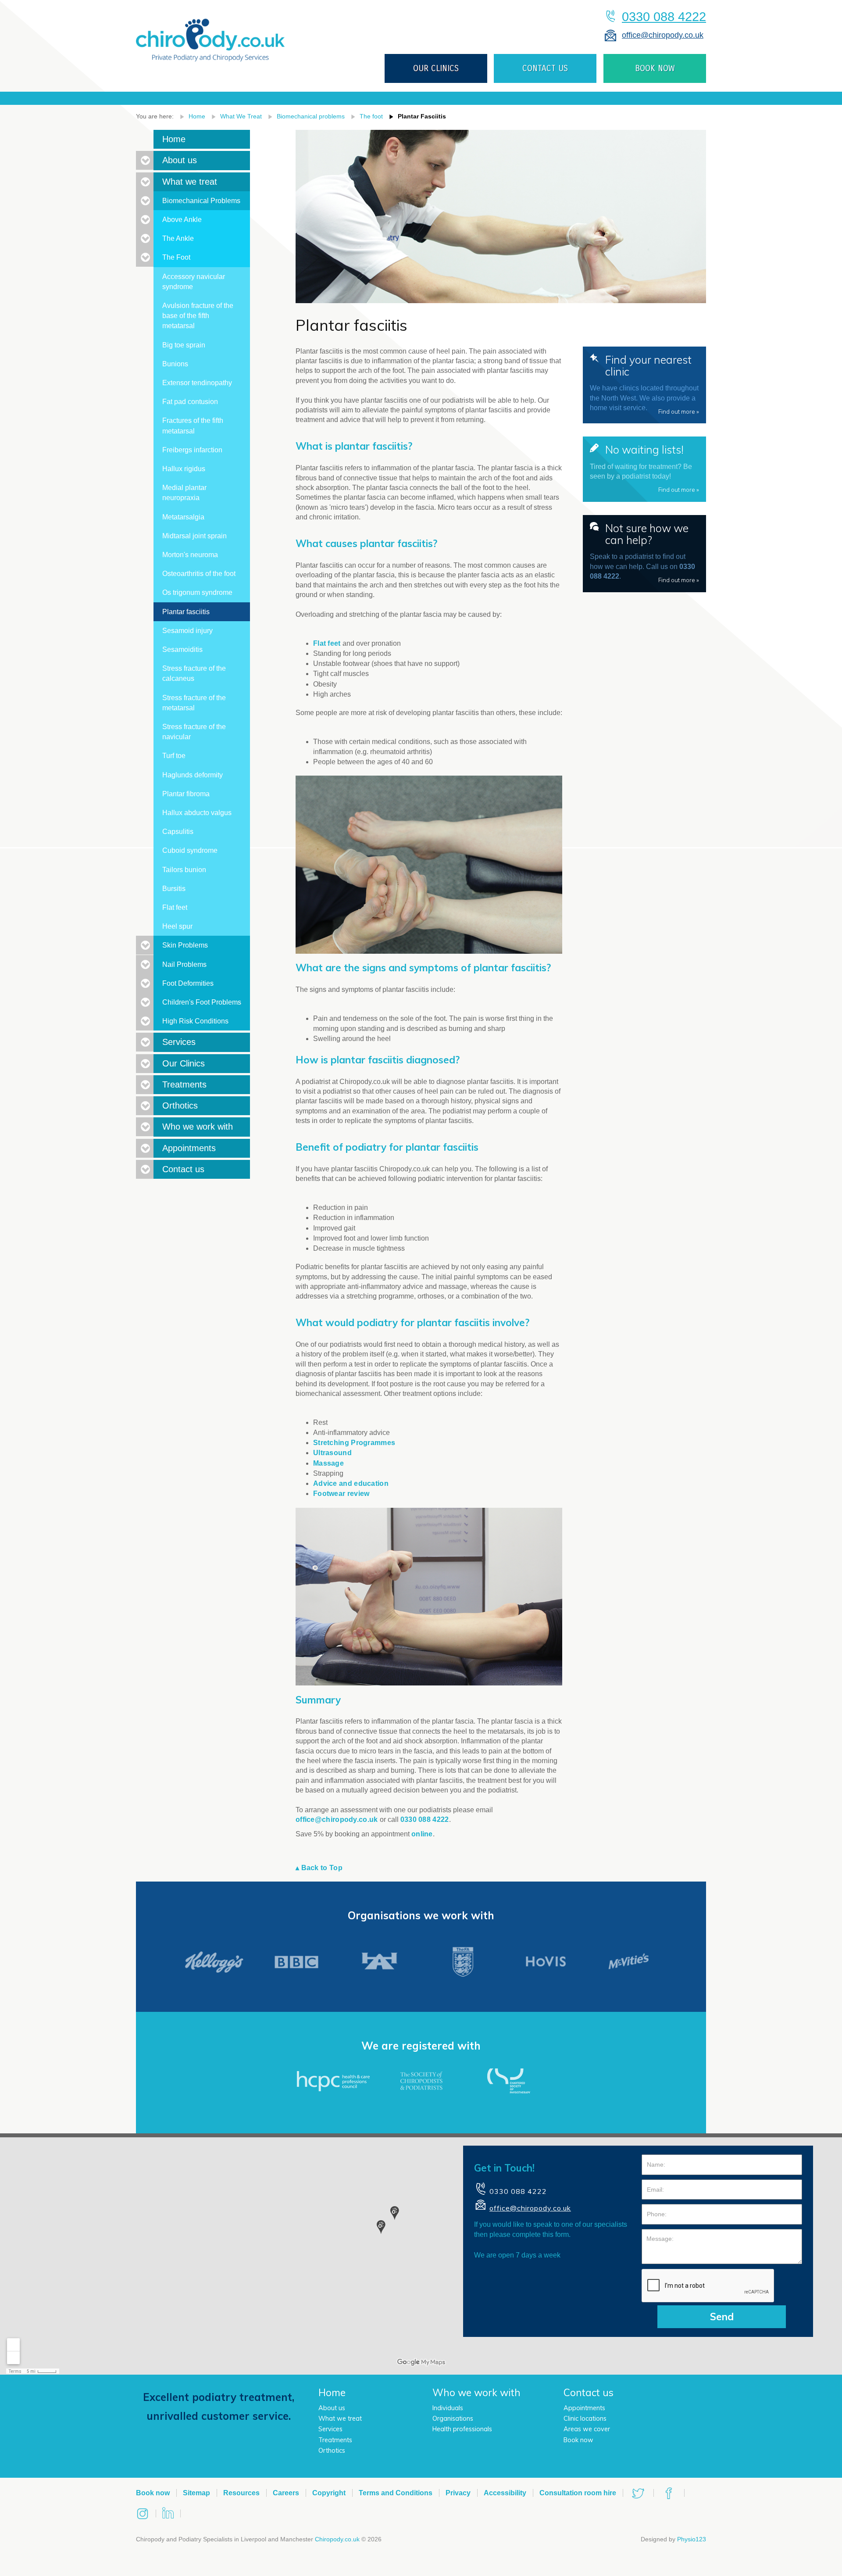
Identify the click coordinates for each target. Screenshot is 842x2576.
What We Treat (241, 116)
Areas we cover (587, 2429)
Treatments (184, 1084)
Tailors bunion (184, 870)
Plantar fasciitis (422, 116)
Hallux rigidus (184, 469)
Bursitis (174, 889)
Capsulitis (178, 832)
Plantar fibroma (186, 794)
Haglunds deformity (193, 775)
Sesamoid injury (187, 631)
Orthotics (180, 1106)
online (422, 1834)
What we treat (190, 182)
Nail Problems (184, 964)
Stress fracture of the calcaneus (194, 673)
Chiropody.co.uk (337, 2539)
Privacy (458, 2493)
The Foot (176, 257)
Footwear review (341, 1494)
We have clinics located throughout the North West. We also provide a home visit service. (644, 384)
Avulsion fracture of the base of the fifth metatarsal (198, 316)
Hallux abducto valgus (197, 813)
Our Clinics (184, 1063)
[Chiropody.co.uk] (210, 33)
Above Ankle (182, 220)
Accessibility (505, 2493)
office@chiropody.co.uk (663, 35)
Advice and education (351, 1483)
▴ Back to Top (319, 1868)
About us (180, 160)
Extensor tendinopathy (197, 383)
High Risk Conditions (195, 1021)
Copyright (329, 2493)
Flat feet (327, 643)
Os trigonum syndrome (197, 592)
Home (197, 116)
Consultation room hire (578, 2493)
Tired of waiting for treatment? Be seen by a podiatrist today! (644, 468)
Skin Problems (185, 945)
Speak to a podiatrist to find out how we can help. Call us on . (644, 552)
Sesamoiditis (182, 649)
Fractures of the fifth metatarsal (193, 426)
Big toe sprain (184, 345)
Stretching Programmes (354, 1443)
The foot (371, 116)
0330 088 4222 (664, 17)
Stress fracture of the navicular (194, 732)
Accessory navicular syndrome (194, 282)
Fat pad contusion (190, 402)
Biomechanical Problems (201, 201)
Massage (328, 1463)
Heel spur (177, 926)
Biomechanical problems (311, 116)
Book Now (655, 68)
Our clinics (436, 68)
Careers (286, 2493)
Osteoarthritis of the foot (199, 574)
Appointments (189, 1148)
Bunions (175, 364)
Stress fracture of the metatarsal (194, 703)
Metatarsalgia (183, 517)
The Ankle (178, 238)
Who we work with (198, 1127)
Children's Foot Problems (202, 1002)
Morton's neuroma (190, 555)
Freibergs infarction (192, 450)
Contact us (545, 68)
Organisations (453, 2419)
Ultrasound (332, 1453)
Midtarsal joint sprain (194, 536)
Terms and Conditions (396, 2493)
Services (179, 1042)
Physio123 (692, 2539)
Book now (578, 2440)
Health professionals (462, 2429)
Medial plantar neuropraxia (184, 493)
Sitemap (196, 2493)
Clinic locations (585, 2419)
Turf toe (174, 756)
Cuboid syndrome (190, 850)
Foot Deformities (188, 983)
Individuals (448, 2408)
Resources (241, 2493)
